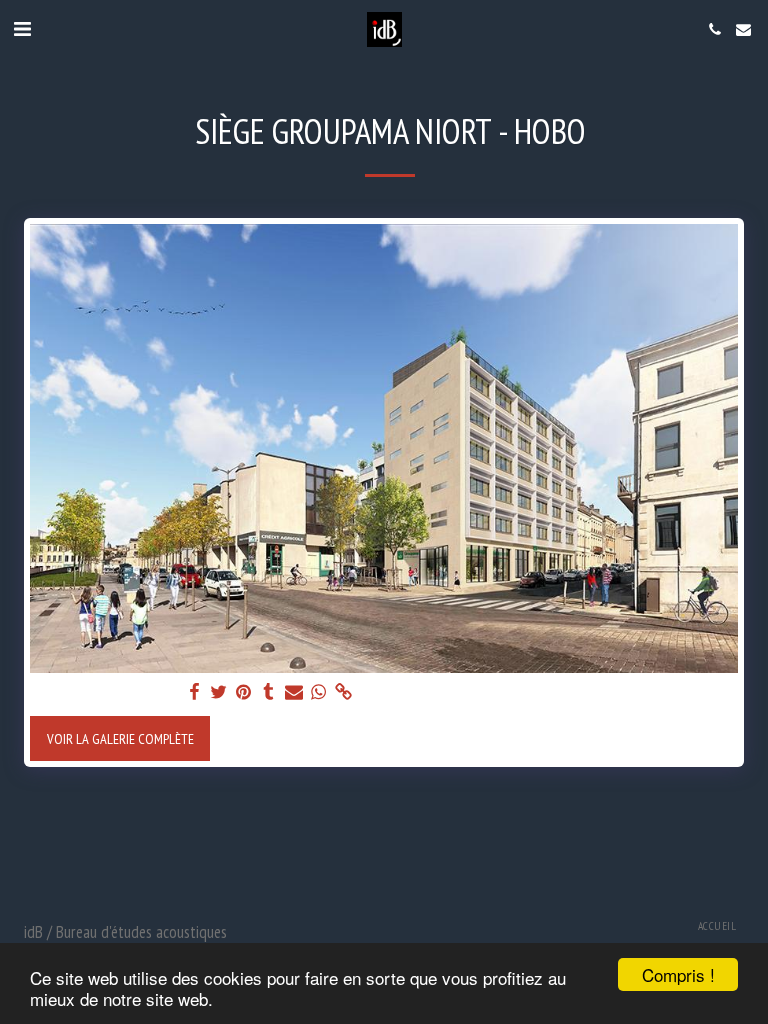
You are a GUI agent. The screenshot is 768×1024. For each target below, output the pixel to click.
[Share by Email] (294, 692)
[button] (22, 29)
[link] (344, 692)
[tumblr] (269, 692)
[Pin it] (244, 692)
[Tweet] (219, 692)
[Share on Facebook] (194, 692)
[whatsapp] (319, 692)
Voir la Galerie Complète (120, 738)
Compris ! (678, 974)
